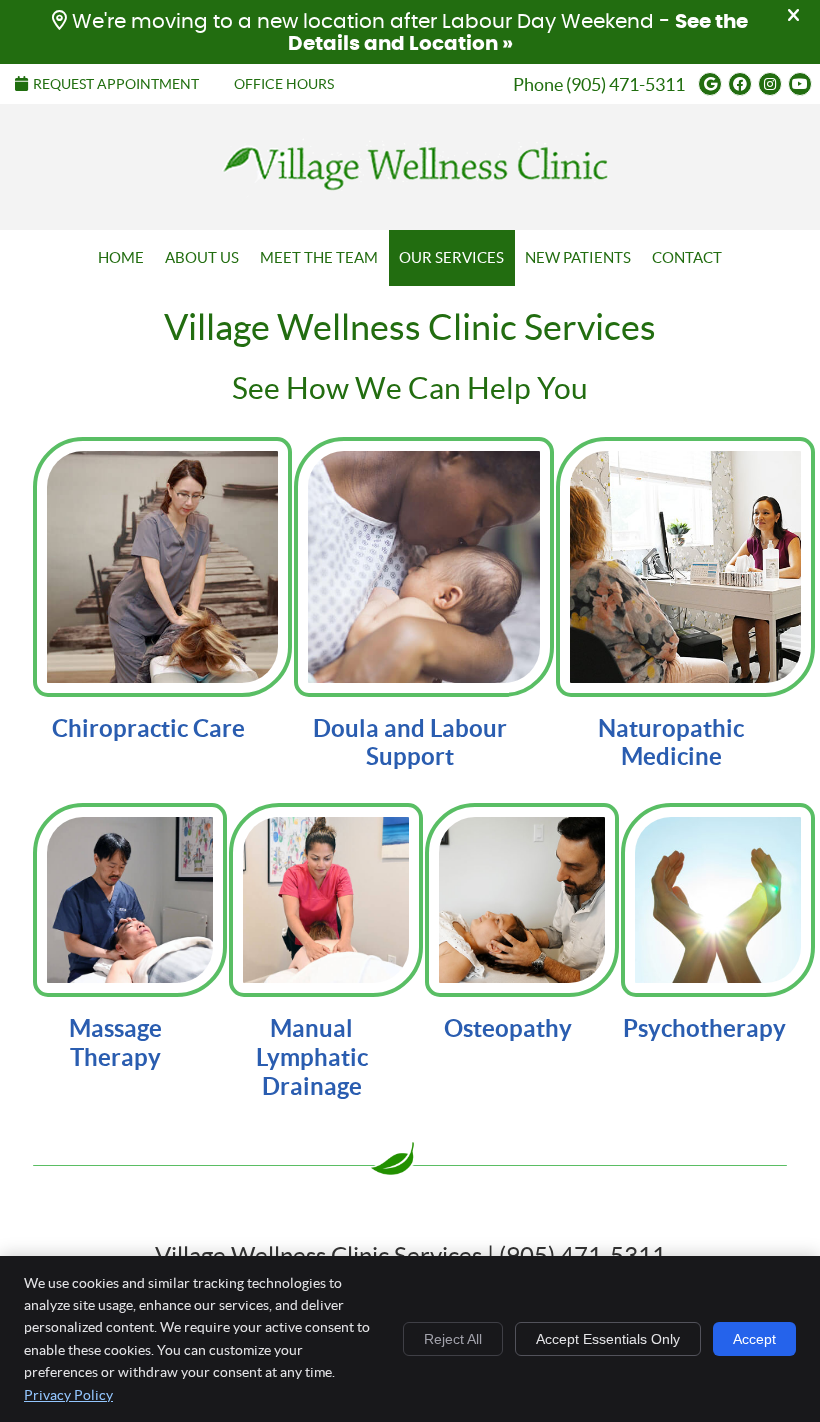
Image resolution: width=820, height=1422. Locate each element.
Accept (754, 1339)
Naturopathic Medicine (671, 743)
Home (121, 257)
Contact (687, 257)
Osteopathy (508, 1028)
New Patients (578, 257)
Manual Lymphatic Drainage (312, 1057)
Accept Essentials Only (608, 1339)
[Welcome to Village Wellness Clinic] (410, 198)
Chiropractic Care (148, 728)
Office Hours (284, 84)
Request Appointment (116, 84)
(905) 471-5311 (625, 84)
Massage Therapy (115, 1043)
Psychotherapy (704, 1028)
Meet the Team (319, 257)
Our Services (451, 257)
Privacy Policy (68, 1395)
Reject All (453, 1339)
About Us (202, 257)
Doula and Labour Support (410, 743)
